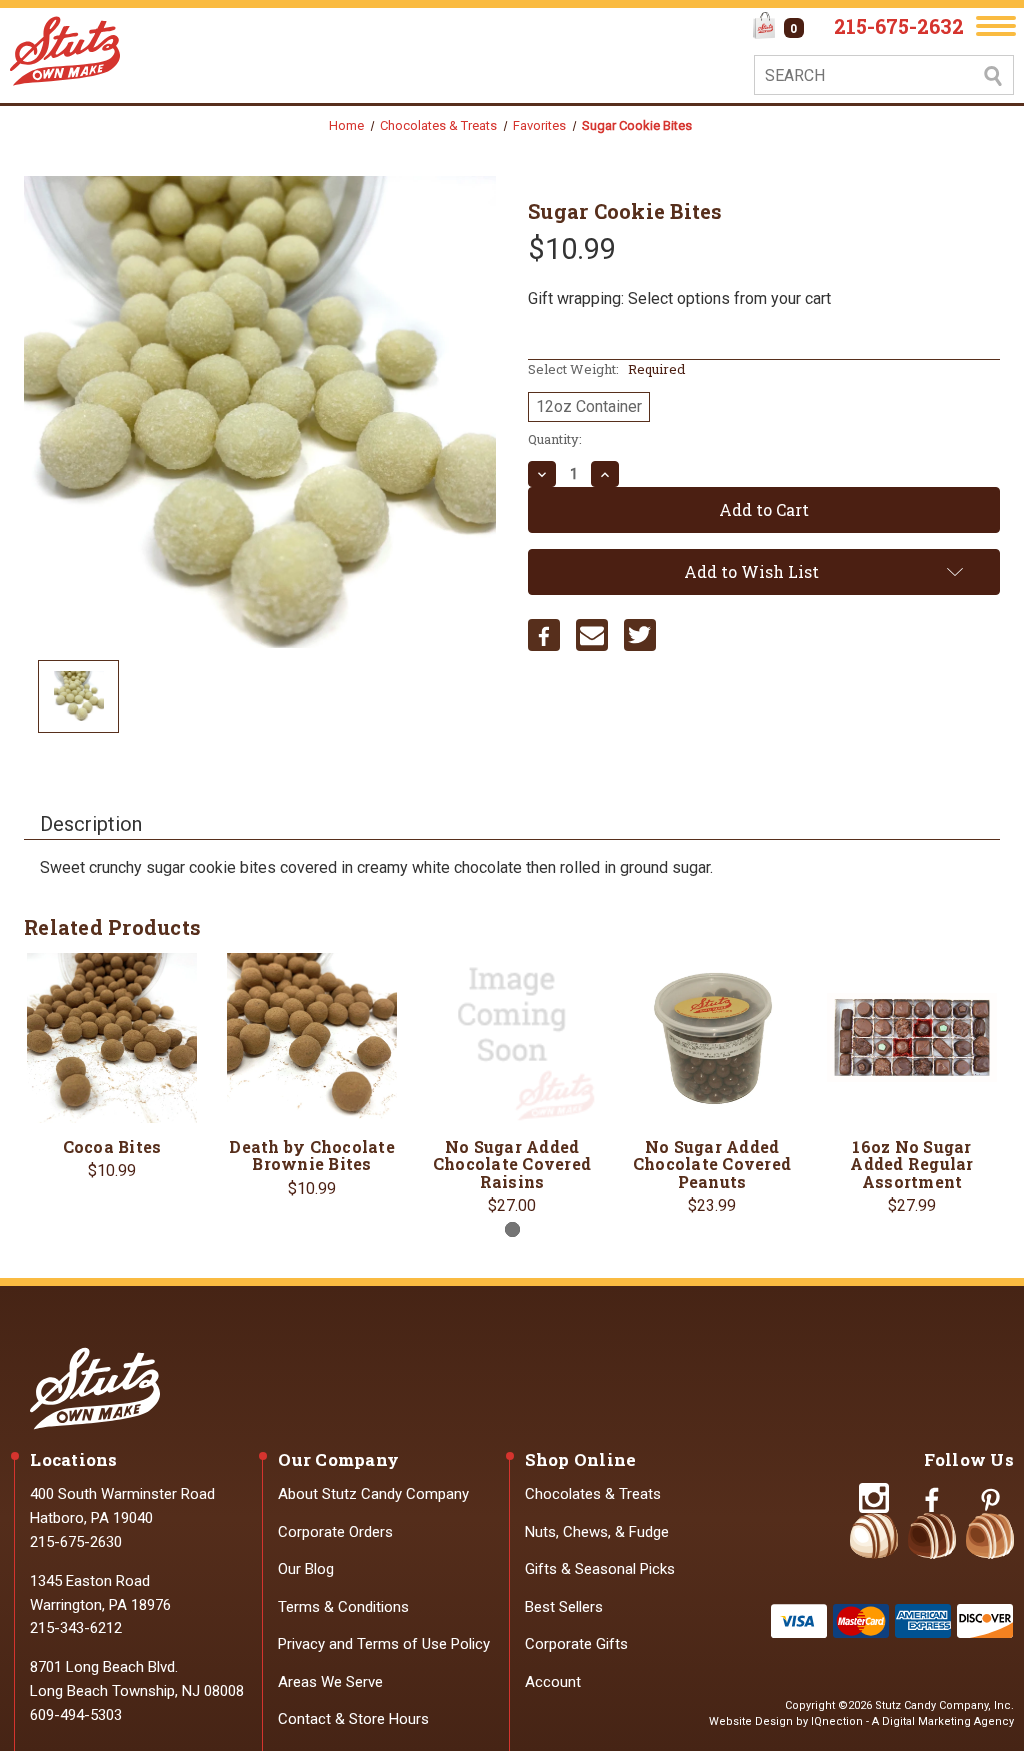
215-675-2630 (76, 1542)
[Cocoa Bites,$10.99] (112, 1038)
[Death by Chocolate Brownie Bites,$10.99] (312, 1038)
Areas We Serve (330, 1682)
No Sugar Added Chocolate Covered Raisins (512, 1164)
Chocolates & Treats (593, 1494)
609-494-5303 (76, 1715)
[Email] (592, 635)
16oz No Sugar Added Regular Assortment (911, 1164)
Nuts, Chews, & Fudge (597, 1532)
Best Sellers (564, 1607)
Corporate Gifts (576, 1644)
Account (553, 1682)
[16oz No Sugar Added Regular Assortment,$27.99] (912, 1038)
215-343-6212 (76, 1628)
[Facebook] (544, 635)
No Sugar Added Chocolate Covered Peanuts (712, 1164)
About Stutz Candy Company (373, 1494)
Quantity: (555, 439)
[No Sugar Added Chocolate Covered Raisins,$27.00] (512, 1038)
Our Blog (306, 1569)
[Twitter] (640, 635)
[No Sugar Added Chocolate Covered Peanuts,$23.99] (712, 1038)
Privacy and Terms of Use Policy (384, 1644)
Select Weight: (606, 369)
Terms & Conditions (343, 1607)
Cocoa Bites (112, 1147)
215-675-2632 (899, 26)
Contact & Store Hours (353, 1719)
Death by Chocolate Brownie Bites (312, 1155)
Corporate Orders (335, 1532)
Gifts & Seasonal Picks (600, 1569)
